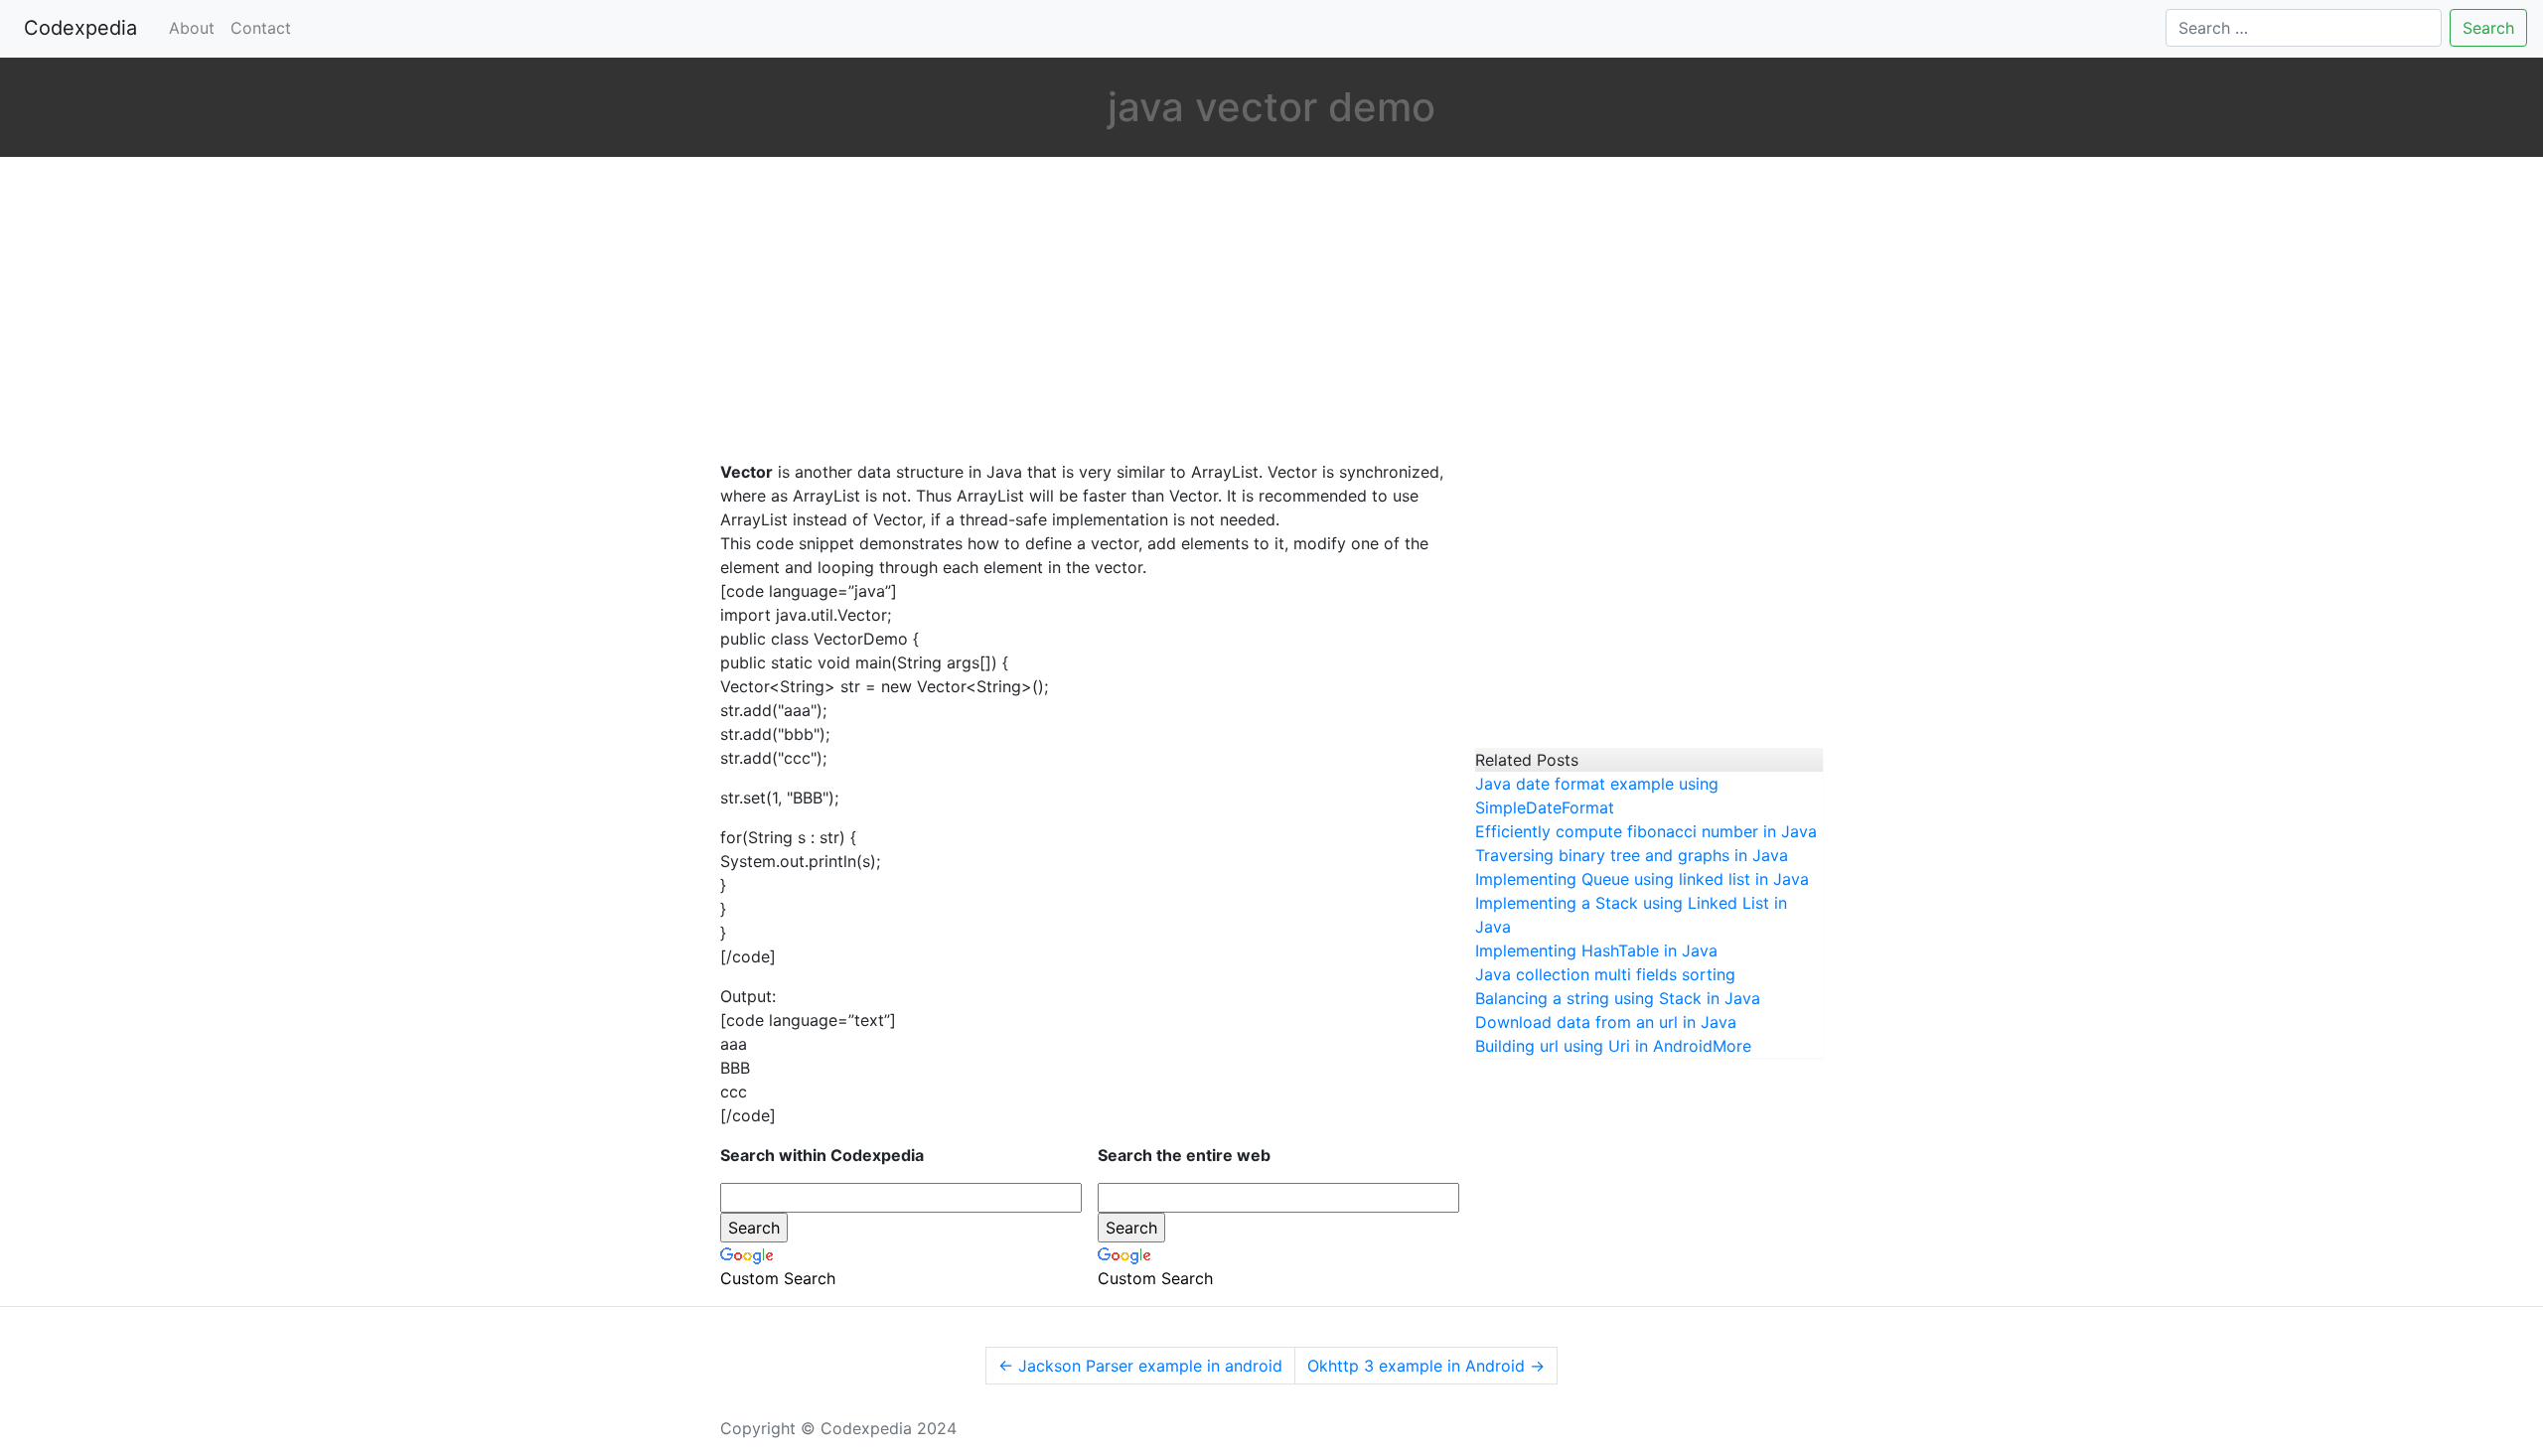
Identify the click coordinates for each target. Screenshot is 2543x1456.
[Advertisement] (1083, 311)
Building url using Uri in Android (1594, 1046)
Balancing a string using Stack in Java (1618, 998)
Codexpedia (84, 28)
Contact (261, 28)
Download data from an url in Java (1606, 1022)
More (1732, 1046)
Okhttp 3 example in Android (1426, 1366)
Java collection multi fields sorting (1605, 974)
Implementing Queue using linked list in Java (1642, 879)
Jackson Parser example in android (1140, 1366)
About (192, 28)
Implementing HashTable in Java (1596, 950)
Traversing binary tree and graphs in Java (1632, 855)
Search (2488, 28)
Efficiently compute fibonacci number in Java (1646, 831)
